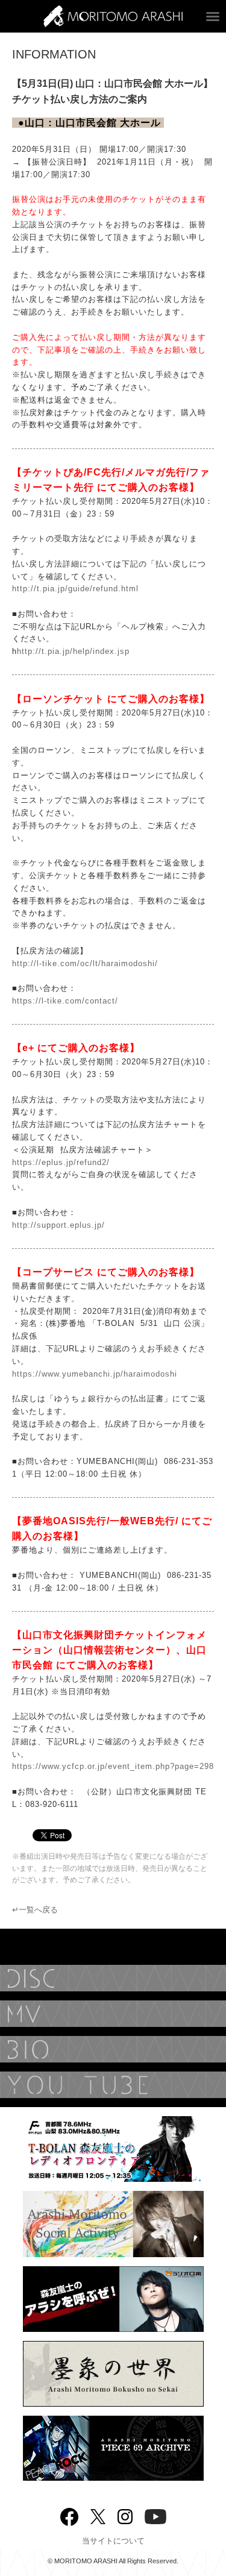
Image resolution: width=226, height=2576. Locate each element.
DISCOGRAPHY (113, 1978)
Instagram (125, 2515)
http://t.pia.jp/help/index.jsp (73, 651)
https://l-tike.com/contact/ (65, 1001)
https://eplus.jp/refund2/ (61, 1162)
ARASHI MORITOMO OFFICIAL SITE (113, 16)
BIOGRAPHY (113, 2049)
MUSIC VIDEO (113, 2014)
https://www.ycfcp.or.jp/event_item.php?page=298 (113, 1766)
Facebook (69, 2514)
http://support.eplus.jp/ (58, 1225)
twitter (98, 2515)
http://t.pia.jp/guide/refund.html (75, 589)
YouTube (113, 2085)
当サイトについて (113, 2541)
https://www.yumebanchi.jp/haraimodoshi (95, 1374)
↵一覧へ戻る (35, 1910)
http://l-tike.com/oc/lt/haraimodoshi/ (85, 963)
